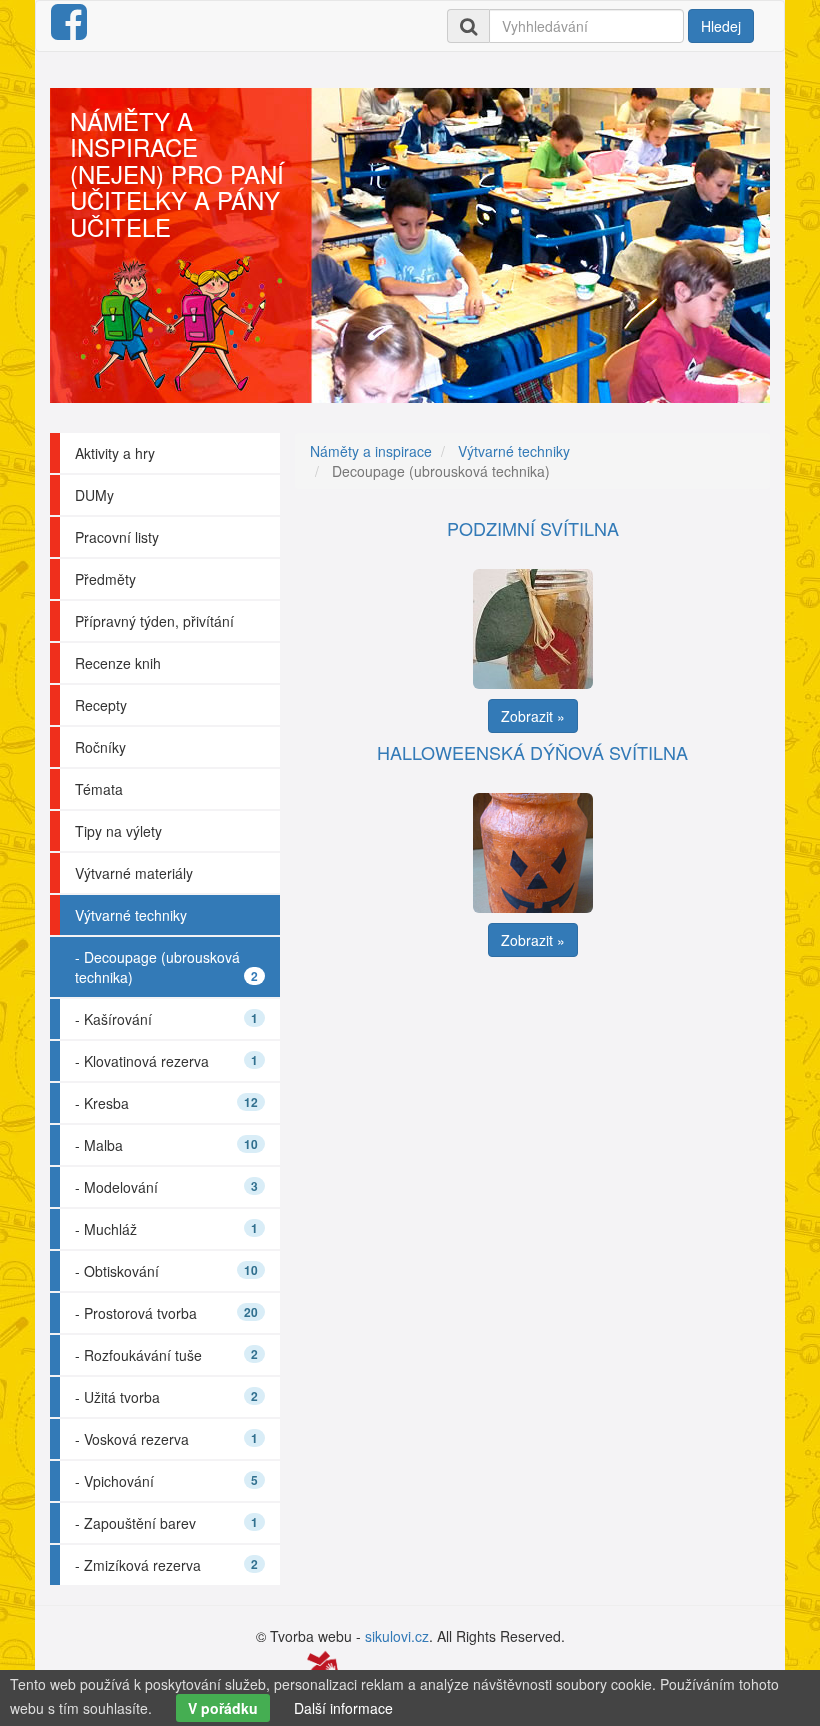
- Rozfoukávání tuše (166, 1355)
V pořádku (223, 1708)
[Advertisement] (540, 1107)
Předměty (105, 579)
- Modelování (166, 1187)
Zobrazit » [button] (533, 716)
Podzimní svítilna (533, 528)
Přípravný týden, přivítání (154, 621)
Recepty (101, 705)
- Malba (166, 1145)
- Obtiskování (166, 1271)
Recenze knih (118, 663)
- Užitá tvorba (166, 1397)
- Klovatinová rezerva (166, 1061)
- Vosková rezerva (166, 1439)
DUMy (94, 495)
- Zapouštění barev (166, 1523)
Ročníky (100, 747)
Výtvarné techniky (131, 915)
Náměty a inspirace (371, 451)
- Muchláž (166, 1229)
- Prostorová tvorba (166, 1313)
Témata (99, 789)
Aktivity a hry (115, 453)
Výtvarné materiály (134, 873)
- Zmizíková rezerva (166, 1565)
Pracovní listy (117, 537)
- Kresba (166, 1103)
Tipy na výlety (118, 831)
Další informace (343, 1708)
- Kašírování (166, 1019)
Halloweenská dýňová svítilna (532, 752)
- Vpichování (166, 1481)
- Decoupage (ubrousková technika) (166, 967)
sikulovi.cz (397, 1636)
